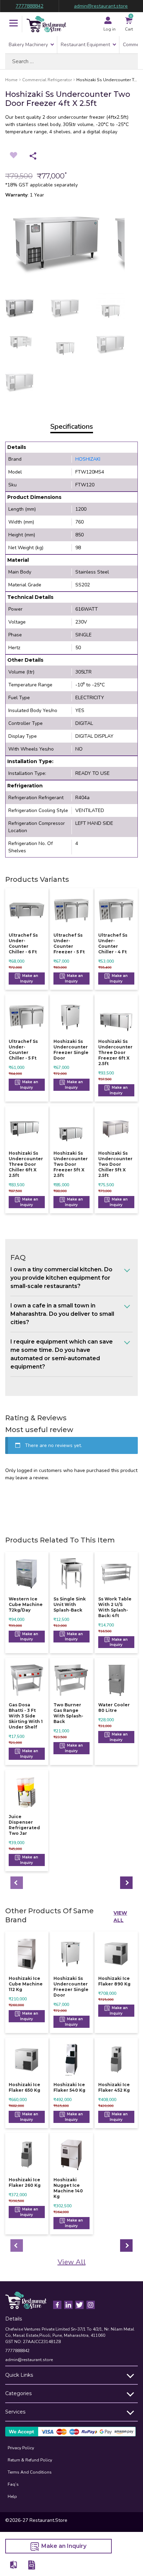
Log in (110, 29)
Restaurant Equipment (85, 45)
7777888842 (30, 6)
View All (120, 1917)
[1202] (14, 2565)
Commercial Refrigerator (47, 80)
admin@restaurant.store (101, 6)
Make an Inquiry (29, 978)
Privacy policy (21, 2448)
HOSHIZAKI (88, 459)
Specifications (72, 426)
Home (11, 80)
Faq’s (13, 2484)
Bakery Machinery (28, 45)
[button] (14, 24)
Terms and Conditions (30, 2472)
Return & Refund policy (30, 2460)
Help (12, 2496)
